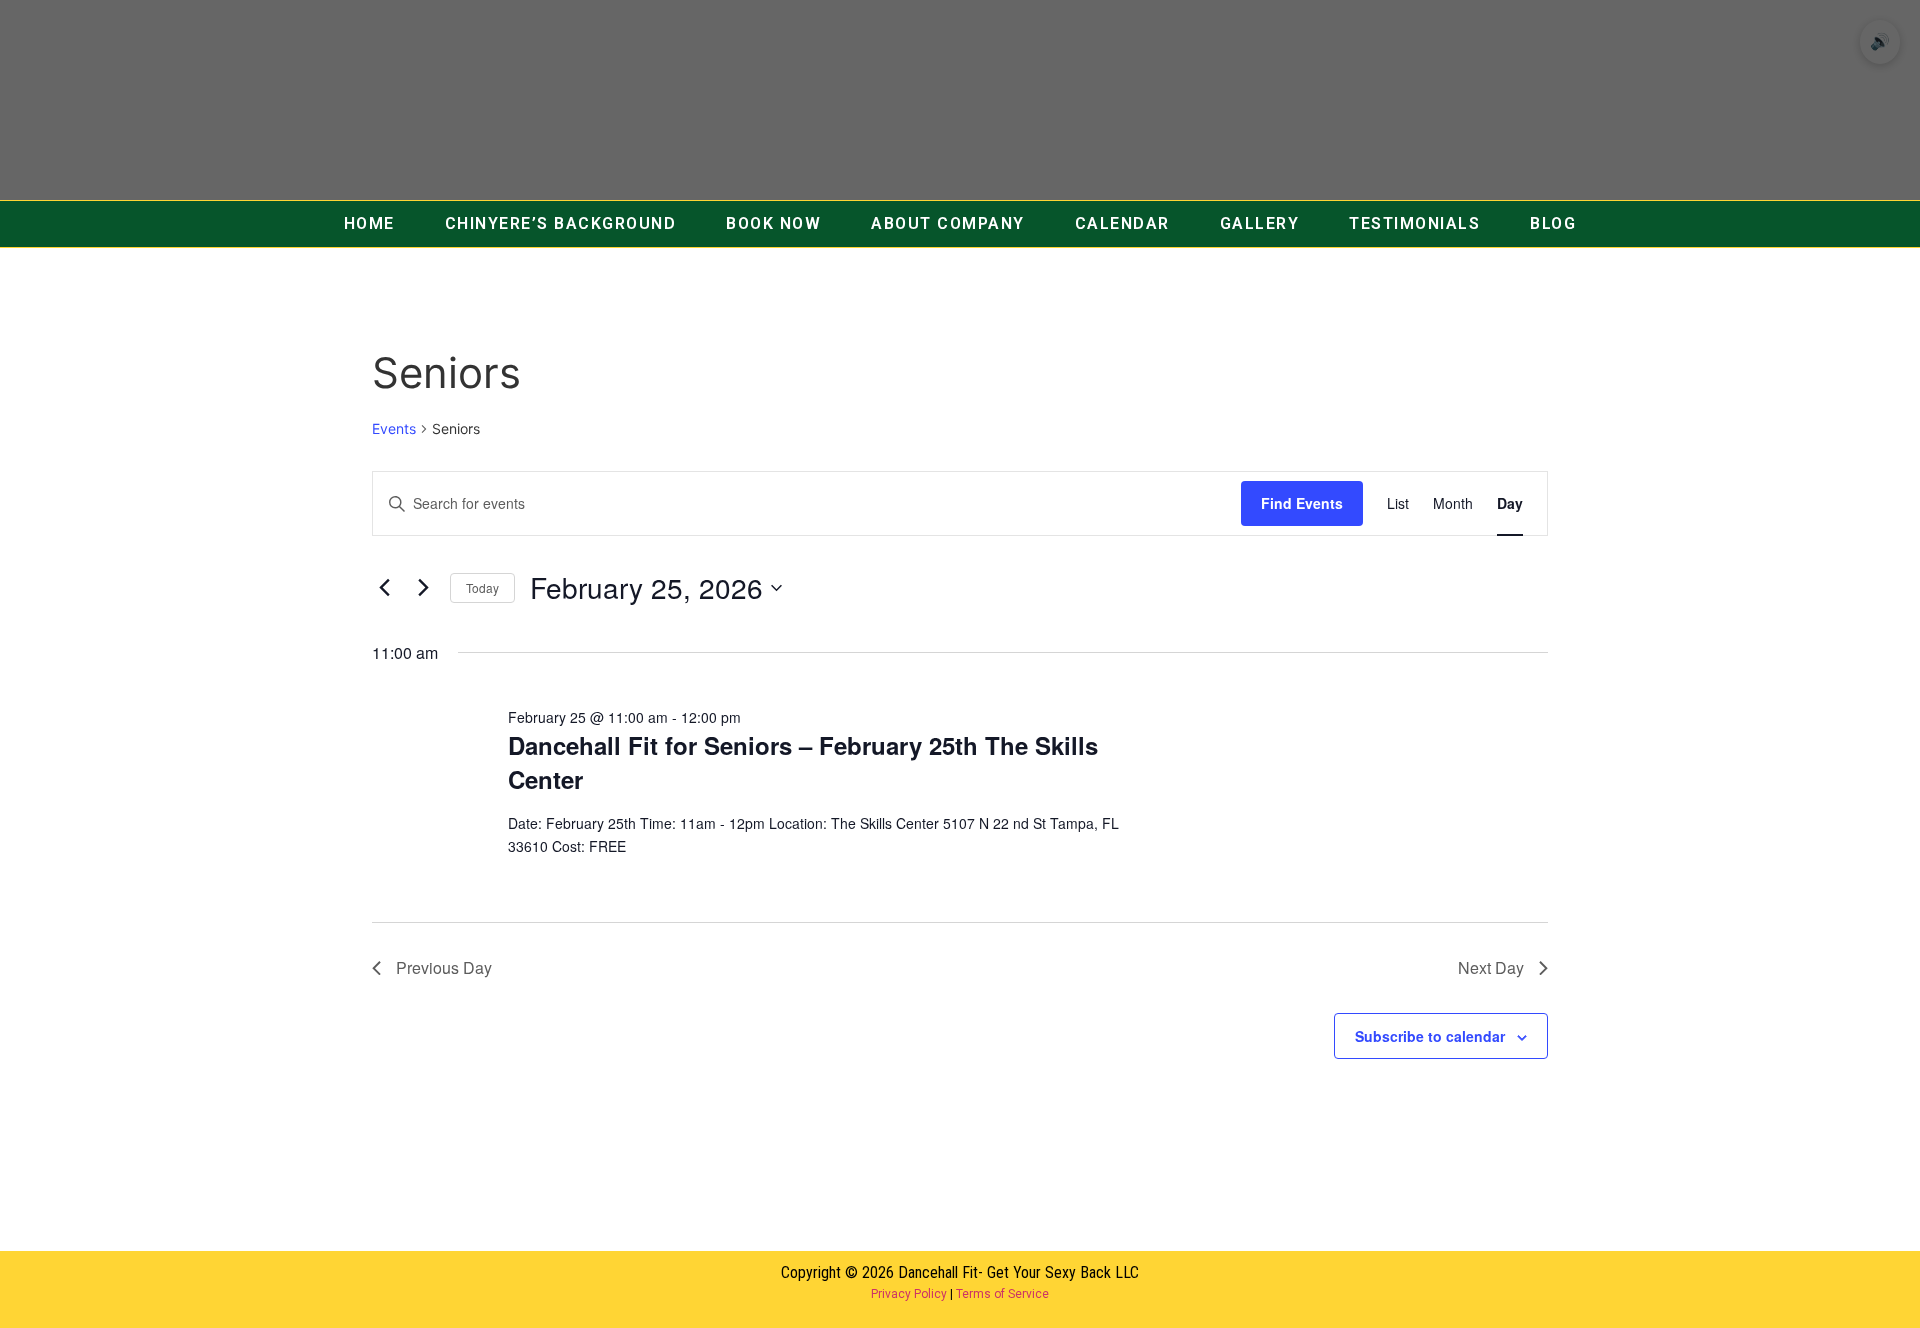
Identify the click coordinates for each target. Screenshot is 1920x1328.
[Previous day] (384, 588)
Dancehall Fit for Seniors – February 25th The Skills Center (803, 762)
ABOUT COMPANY (948, 223)
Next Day (1491, 967)
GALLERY (1260, 223)
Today (482, 587)
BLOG (1553, 223)
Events (394, 428)
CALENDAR (1122, 223)
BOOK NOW (773, 223)
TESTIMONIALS (1414, 223)
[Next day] (423, 588)
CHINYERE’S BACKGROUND (561, 223)
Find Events (1302, 503)
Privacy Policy (909, 1294)
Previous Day (444, 967)
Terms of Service (1002, 1294)
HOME (369, 223)
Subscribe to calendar (1430, 1036)
